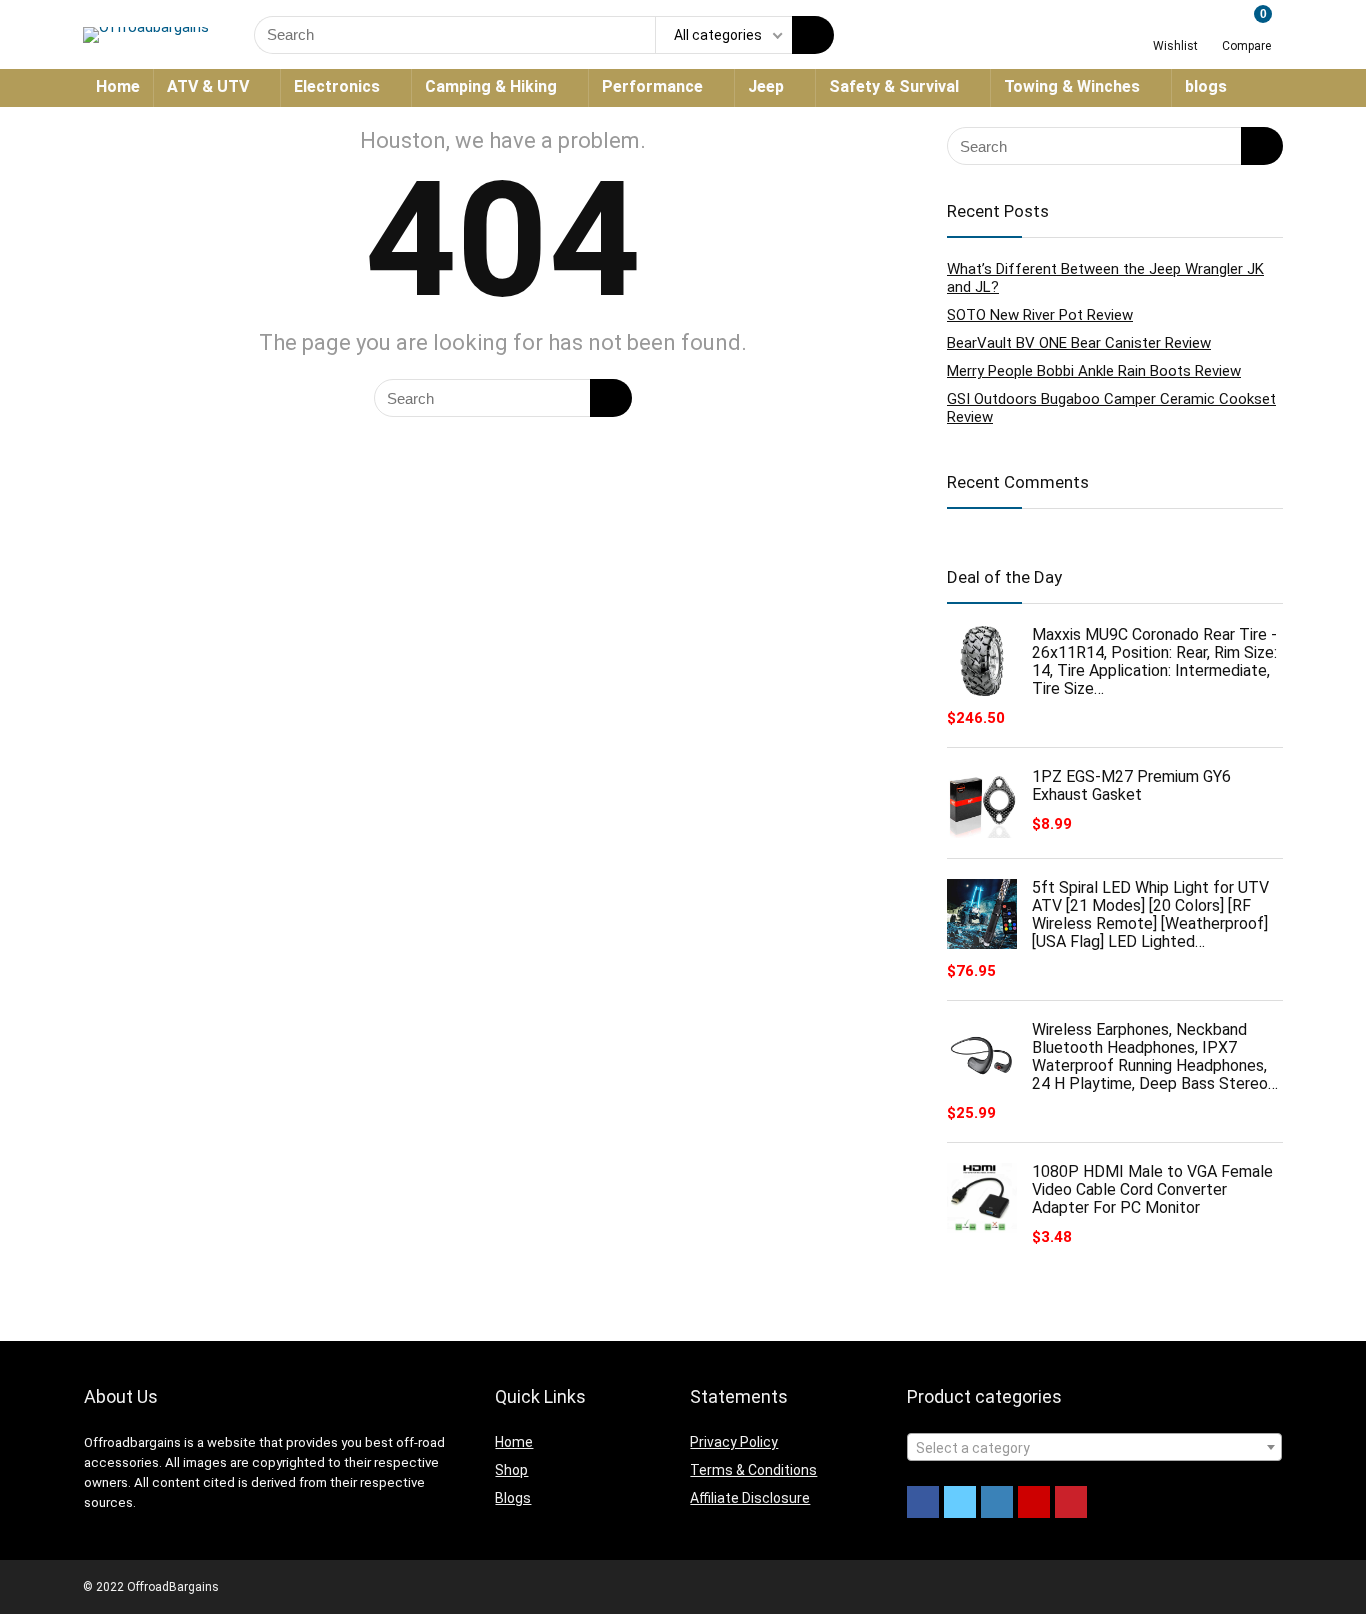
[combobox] (1094, 1447)
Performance (652, 86)
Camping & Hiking (491, 86)
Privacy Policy (734, 1442)
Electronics (337, 86)
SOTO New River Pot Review (1040, 315)
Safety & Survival (894, 86)
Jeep (766, 86)
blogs (1206, 86)
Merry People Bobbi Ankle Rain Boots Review (1094, 371)
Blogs (513, 1498)
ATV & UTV (208, 86)
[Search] (813, 35)
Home (118, 86)
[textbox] (1094, 1448)
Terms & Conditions (753, 1470)
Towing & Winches (1072, 86)
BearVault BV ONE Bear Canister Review (1079, 343)
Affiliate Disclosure (750, 1498)
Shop (511, 1470)
